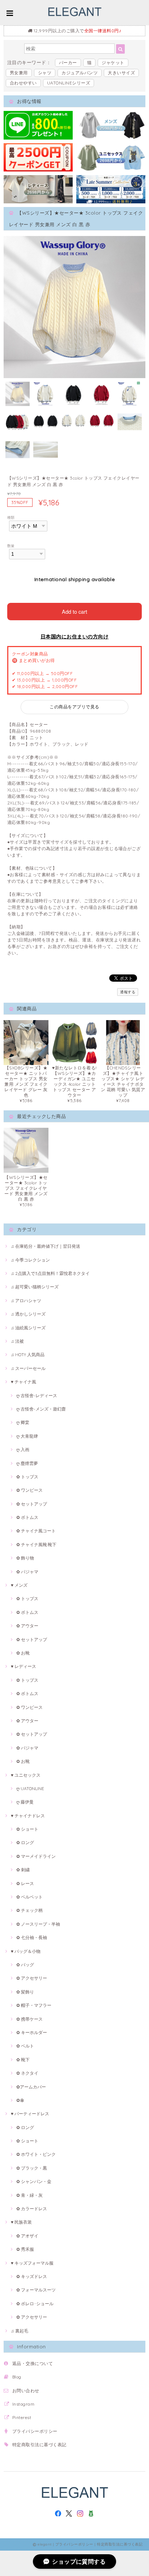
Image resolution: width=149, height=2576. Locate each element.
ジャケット (113, 63)
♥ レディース (24, 1666)
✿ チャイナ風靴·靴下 (36, 1544)
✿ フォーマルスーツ (36, 2290)
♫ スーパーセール (28, 1368)
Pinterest (22, 2417)
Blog (17, 2377)
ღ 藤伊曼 (25, 1802)
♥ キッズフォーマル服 (32, 2263)
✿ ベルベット (29, 1897)
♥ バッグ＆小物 (26, 1951)
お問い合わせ (26, 2391)
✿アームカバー (31, 2087)
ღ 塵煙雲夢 (27, 1463)
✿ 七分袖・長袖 (32, 1937)
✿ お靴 (23, 1653)
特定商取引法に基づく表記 (39, 2445)
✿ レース (25, 1883)
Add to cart (74, 611)
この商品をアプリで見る (74, 707)
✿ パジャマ (27, 1572)
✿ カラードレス (32, 2209)
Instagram (23, 2404)
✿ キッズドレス (32, 2276)
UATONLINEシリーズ (69, 83)
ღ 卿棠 (23, 1422)
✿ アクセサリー (32, 1978)
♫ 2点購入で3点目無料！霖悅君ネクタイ (50, 1273)
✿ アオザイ (27, 2236)
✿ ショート (27, 1829)
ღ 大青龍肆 (27, 1436)
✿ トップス (27, 1477)
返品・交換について (33, 2363)
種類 (11, 517)
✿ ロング (25, 1842)
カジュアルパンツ (80, 73)
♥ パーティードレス (30, 2114)
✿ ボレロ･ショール (35, 2304)
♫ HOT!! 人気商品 (28, 1355)
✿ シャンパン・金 (34, 2181)
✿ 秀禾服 (25, 2249)
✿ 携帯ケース (29, 2019)
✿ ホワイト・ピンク (36, 2154)
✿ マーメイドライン (36, 1856)
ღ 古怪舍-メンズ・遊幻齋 (41, 1409)
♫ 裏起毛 (20, 2331)
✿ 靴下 (23, 2060)
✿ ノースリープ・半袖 (38, 1924)
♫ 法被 (17, 1341)
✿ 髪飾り (25, 1992)
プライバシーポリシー (35, 2431)
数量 (11, 546)
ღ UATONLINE (30, 1788)
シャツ (45, 73)
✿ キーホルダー (32, 2032)
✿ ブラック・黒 (32, 2168)
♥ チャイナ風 (24, 1382)
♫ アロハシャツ (26, 1301)
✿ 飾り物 (25, 1558)
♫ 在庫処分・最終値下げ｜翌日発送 (46, 1246)
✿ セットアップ (32, 1504)
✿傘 (20, 2100)
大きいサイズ (121, 73)
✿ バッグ (25, 1965)
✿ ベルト (25, 2046)
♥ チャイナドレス (28, 1816)
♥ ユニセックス (26, 1775)
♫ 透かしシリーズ (28, 1314)
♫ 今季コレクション (30, 1260)
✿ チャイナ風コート (36, 1531)
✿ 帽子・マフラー (34, 2005)
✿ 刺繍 (23, 1870)
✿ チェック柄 (29, 1910)
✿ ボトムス (27, 1517)
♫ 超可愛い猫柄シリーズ (35, 1287)
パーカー (68, 63)
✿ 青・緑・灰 (29, 2195)
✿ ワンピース (29, 1490)
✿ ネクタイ (27, 2073)
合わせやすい (23, 83)
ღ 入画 (23, 1449)
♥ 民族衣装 (21, 2222)
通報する (128, 992)
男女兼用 (19, 73)
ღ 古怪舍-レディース (37, 1395)
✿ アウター (27, 1626)
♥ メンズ (19, 1585)
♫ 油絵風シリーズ (28, 1328)
